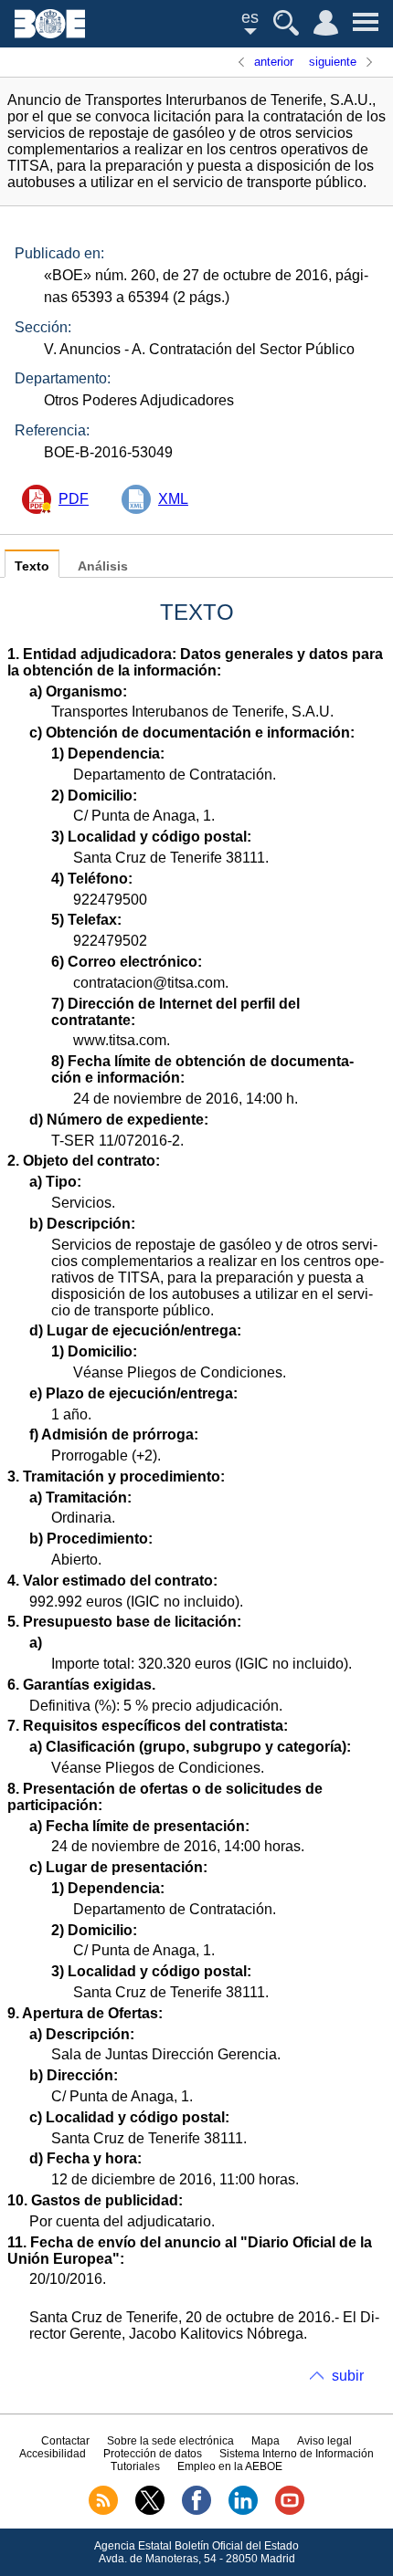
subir (348, 2376)
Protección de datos (153, 2454)
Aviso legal (324, 2441)
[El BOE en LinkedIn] (243, 2511)
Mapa (266, 2441)
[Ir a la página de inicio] (50, 33)
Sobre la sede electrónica (170, 2441)
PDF (74, 499)
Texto (32, 566)
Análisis (103, 566)
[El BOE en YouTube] (290, 2511)
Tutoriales (135, 2466)
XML (173, 499)
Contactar (65, 2441)
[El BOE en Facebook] (196, 2511)
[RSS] (103, 2511)
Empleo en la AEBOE (230, 2466)
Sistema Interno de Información (297, 2454)
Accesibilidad (53, 2454)
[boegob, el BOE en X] (150, 2511)
